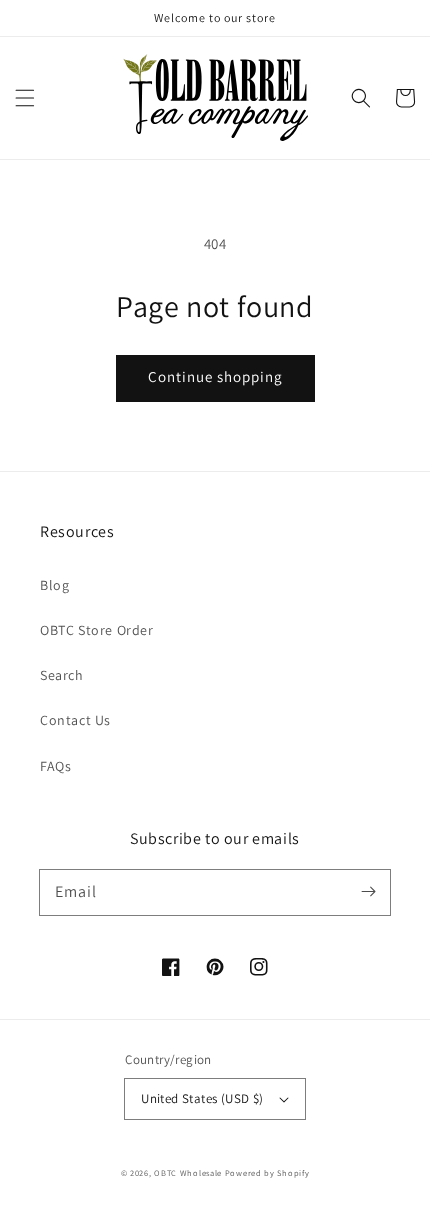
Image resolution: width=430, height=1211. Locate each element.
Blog (54, 585)
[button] (25, 98)
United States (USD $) (202, 1098)
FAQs (55, 766)
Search (62, 675)
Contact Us (75, 720)
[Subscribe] (368, 892)
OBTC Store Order (97, 630)
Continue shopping (215, 376)
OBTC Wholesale (188, 1172)
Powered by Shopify (267, 1172)
